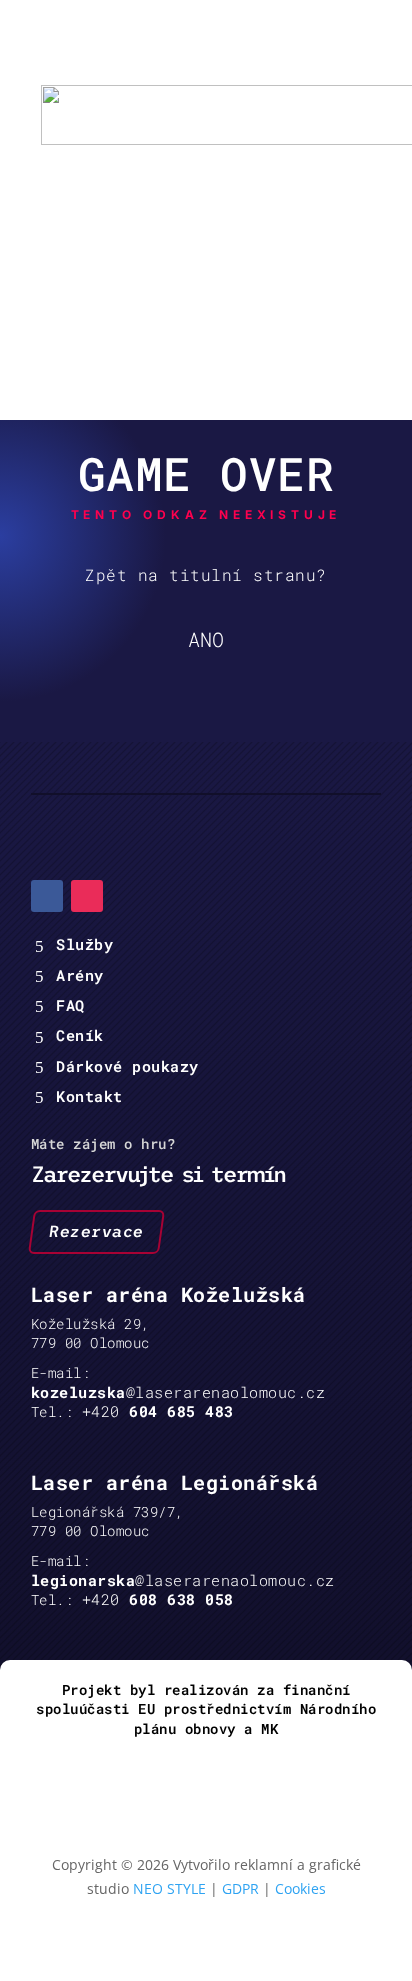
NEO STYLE (169, 1888)
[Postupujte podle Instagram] (87, 896)
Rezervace (96, 1231)
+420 (158, 1411)
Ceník (80, 1035)
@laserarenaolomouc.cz (178, 1392)
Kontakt (89, 1096)
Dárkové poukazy (127, 1066)
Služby (84, 944)
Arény (80, 975)
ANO (206, 639)
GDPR (240, 1888)
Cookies (300, 1888)
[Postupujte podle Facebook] (47, 896)
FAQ (70, 1005)
